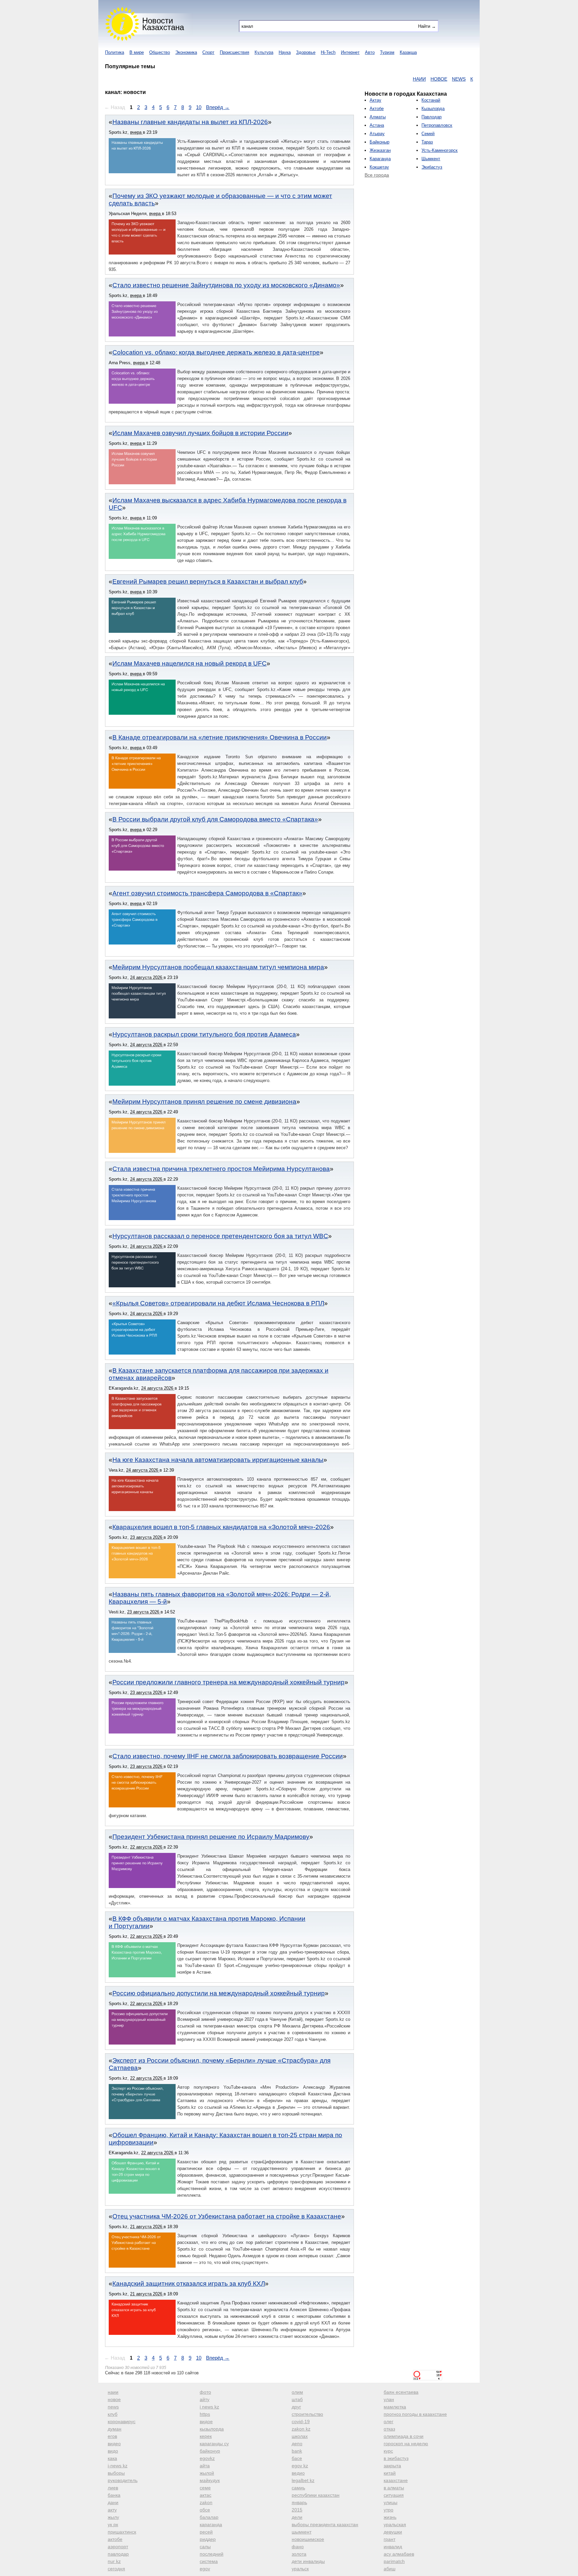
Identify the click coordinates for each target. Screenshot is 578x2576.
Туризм (387, 52)
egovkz (207, 2458)
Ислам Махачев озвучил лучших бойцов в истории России (200, 433)
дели (297, 2517)
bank (297, 2451)
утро (389, 2510)
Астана (377, 125)
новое (114, 2399)
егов (112, 2436)
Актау (375, 100)
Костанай (431, 100)
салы (205, 2547)
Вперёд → (218, 107)
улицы (391, 2502)
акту (112, 2510)
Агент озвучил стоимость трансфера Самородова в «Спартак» (207, 893)
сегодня (116, 2569)
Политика (115, 52)
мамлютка (395, 2407)
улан (389, 2399)
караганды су (214, 2444)
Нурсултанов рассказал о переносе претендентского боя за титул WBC (220, 1236)
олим (297, 2392)
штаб (297, 2399)
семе (205, 2488)
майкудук (210, 2480)
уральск (300, 2569)
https (205, 2414)
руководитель (123, 2480)
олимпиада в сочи (404, 2436)
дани (113, 2502)
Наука (285, 52)
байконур (210, 2451)
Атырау (377, 134)
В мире (137, 52)
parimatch (394, 2561)
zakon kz (301, 2429)
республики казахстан (316, 2495)
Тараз (427, 142)
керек (206, 2436)
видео (114, 2444)
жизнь (390, 2517)
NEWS (414, 79)
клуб (113, 2414)
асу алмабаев (399, 2554)
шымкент (302, 2532)
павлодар (118, 2554)
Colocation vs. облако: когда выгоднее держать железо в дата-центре (216, 352)
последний (212, 2554)
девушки (393, 2532)
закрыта (392, 2466)
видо (113, 2451)
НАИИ (375, 79)
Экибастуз (432, 167)
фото (205, 2392)
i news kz (209, 2407)
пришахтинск (122, 2532)
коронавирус (122, 2421)
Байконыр (379, 142)
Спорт (208, 52)
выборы (116, 2473)
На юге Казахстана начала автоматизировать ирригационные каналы (218, 1460)
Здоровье (306, 52)
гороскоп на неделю (406, 2444)
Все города (377, 175)
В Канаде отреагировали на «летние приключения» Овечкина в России (220, 737)
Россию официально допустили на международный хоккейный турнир (219, 1993)
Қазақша (408, 52)
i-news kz (118, 2466)
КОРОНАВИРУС (460, 79)
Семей (428, 134)
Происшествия (234, 52)
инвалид (393, 2547)
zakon (206, 2502)
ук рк (113, 2524)
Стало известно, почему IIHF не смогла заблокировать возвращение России (228, 1756)
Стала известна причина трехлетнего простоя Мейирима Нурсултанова (221, 1169)
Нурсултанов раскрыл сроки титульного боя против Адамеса (204, 1034)
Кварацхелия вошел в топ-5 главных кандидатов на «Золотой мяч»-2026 (221, 1527)
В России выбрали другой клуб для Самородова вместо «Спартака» (215, 819)
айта (205, 2466)
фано (298, 2547)
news (113, 2407)
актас (206, 2495)
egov (205, 2569)
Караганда (380, 159)
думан (115, 2429)
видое (206, 2421)
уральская (395, 2524)
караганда (211, 2524)
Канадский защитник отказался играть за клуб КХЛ (189, 2284)
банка (114, 2495)
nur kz (114, 2561)
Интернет (350, 52)
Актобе (377, 109)
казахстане (396, 2480)
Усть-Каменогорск (440, 150)
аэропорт (118, 2547)
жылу (113, 2517)
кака (112, 2458)
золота (299, 2554)
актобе (115, 2539)
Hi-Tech (328, 52)
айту (205, 2399)
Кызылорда (433, 109)
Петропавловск (437, 125)
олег (389, 2421)
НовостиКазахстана (163, 24)
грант (390, 2539)
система (209, 2561)
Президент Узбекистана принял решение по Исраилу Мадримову (211, 1837)
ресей (206, 2532)
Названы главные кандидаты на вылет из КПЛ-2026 (190, 122)
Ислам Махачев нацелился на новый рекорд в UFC (189, 663)
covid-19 (301, 2421)
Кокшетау (379, 167)
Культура (264, 52)
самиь (298, 2488)
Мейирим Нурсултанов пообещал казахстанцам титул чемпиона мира (218, 967)
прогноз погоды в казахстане (415, 2414)
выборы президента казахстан (325, 2524)
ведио (298, 2473)
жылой (207, 2473)
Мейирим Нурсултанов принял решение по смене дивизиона (204, 1102)
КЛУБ (432, 79)
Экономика (186, 52)
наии (113, 2392)
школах (300, 2436)
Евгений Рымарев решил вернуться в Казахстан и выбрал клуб (208, 581)
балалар (209, 2517)
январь (299, 2502)
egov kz (300, 2466)
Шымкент (431, 159)
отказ (389, 2429)
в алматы (394, 2488)
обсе (205, 2510)
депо (297, 2444)
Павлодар (431, 117)
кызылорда (212, 2429)
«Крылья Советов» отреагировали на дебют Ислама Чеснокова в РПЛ (218, 1303)
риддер (208, 2539)
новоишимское (308, 2539)
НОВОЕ (394, 79)
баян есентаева (401, 2392)
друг (296, 2407)
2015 (297, 2510)
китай (390, 2473)
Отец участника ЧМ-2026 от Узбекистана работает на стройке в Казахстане (227, 2216)
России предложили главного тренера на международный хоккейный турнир (228, 1682)
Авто (370, 52)
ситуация (394, 2495)
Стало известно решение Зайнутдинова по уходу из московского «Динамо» (226, 285)
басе (297, 2458)
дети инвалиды (308, 2561)
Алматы (378, 117)
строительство (307, 2414)
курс (388, 2451)
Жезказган (380, 150)
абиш (390, 2569)
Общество (160, 52)
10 (199, 107)
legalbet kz (303, 2480)
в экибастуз (396, 2458)
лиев (113, 2488)
